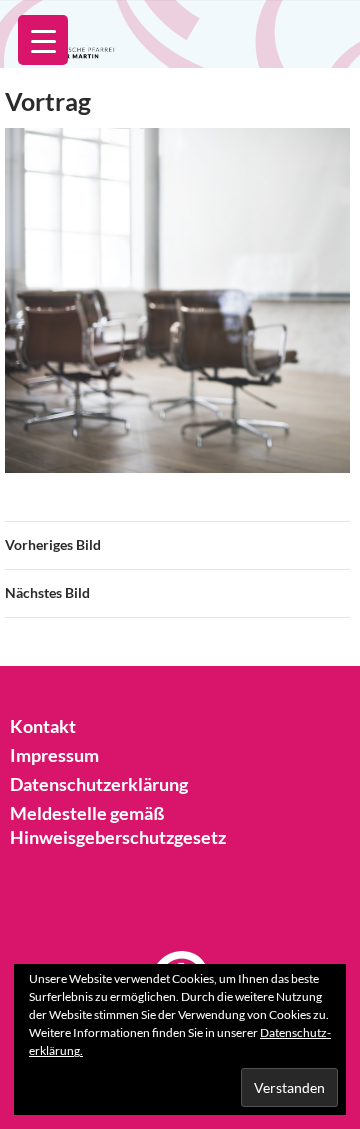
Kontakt (43, 726)
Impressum (54, 755)
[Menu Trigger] (43, 40)
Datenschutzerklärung (99, 784)
